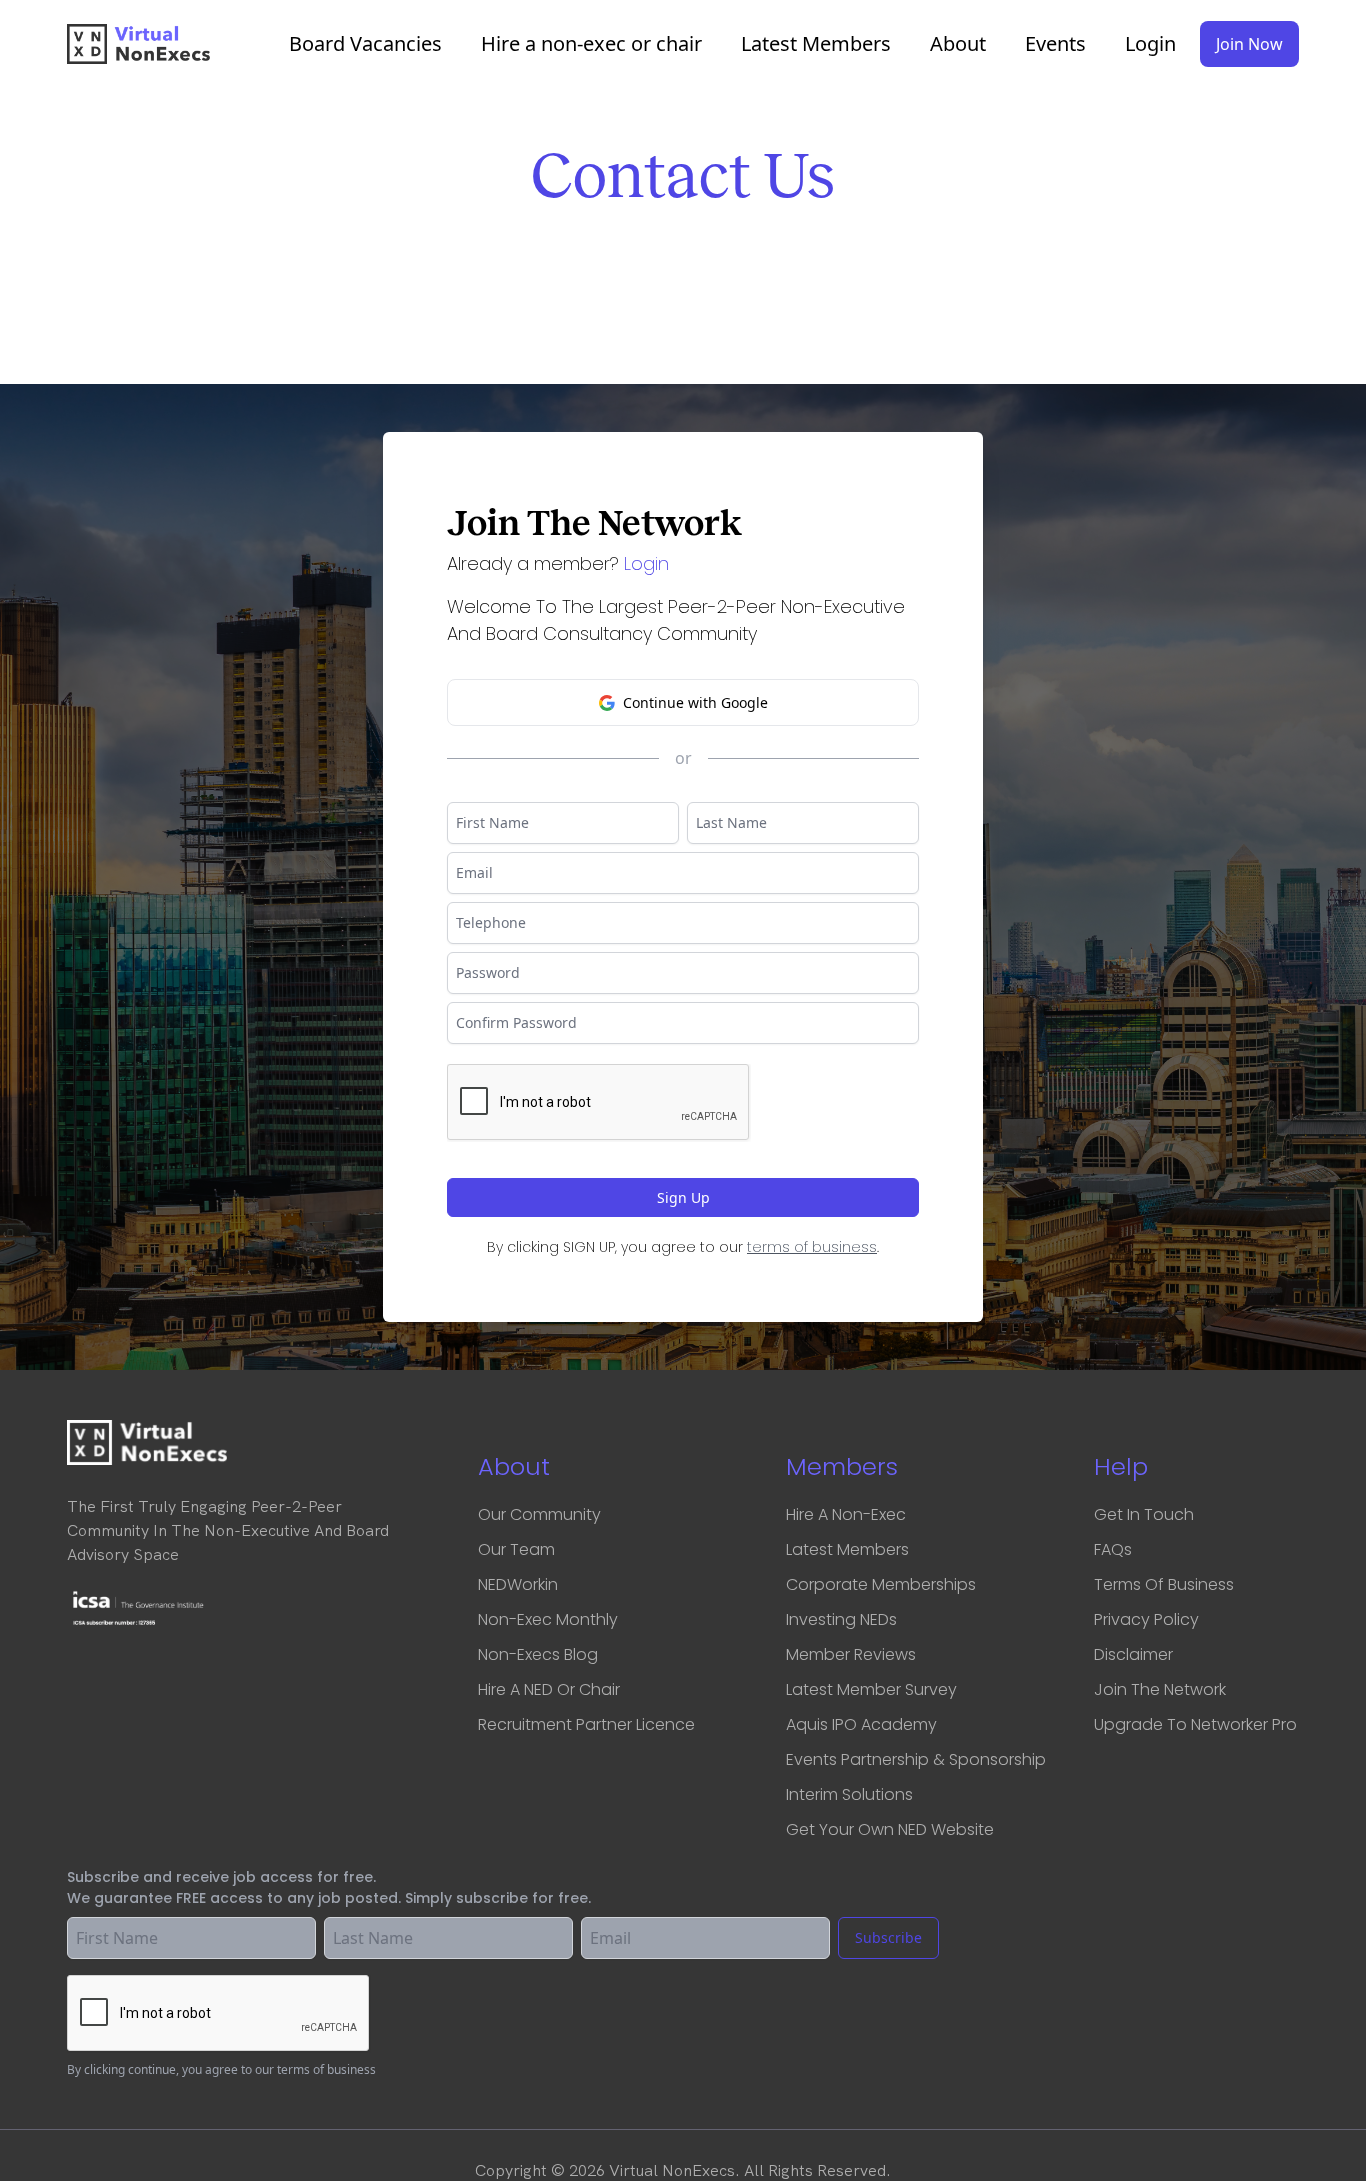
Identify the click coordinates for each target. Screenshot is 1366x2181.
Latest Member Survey (871, 1689)
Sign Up (683, 1197)
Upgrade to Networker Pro (1195, 1724)
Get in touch (1144, 1514)
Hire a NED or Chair (549, 1689)
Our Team (516, 1549)
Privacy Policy (1146, 1619)
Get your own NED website (890, 1829)
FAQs (1113, 1549)
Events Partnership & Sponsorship (916, 1759)
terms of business (812, 1247)
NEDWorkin (518, 1584)
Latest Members (816, 44)
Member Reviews (851, 1654)
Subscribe (888, 1937)
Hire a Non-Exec (846, 1514)
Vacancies (365, 44)
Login (1150, 44)
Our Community (539, 1514)
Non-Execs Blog (538, 1654)
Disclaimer (1133, 1654)
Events (1055, 44)
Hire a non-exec (591, 44)
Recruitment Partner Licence (586, 1724)
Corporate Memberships (881, 1584)
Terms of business (1164, 1584)
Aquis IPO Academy (861, 1724)
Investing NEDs (841, 1619)
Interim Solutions (849, 1794)
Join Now (1249, 44)
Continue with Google (695, 702)
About (958, 44)
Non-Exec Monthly (548, 1619)
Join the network (1160, 1689)
